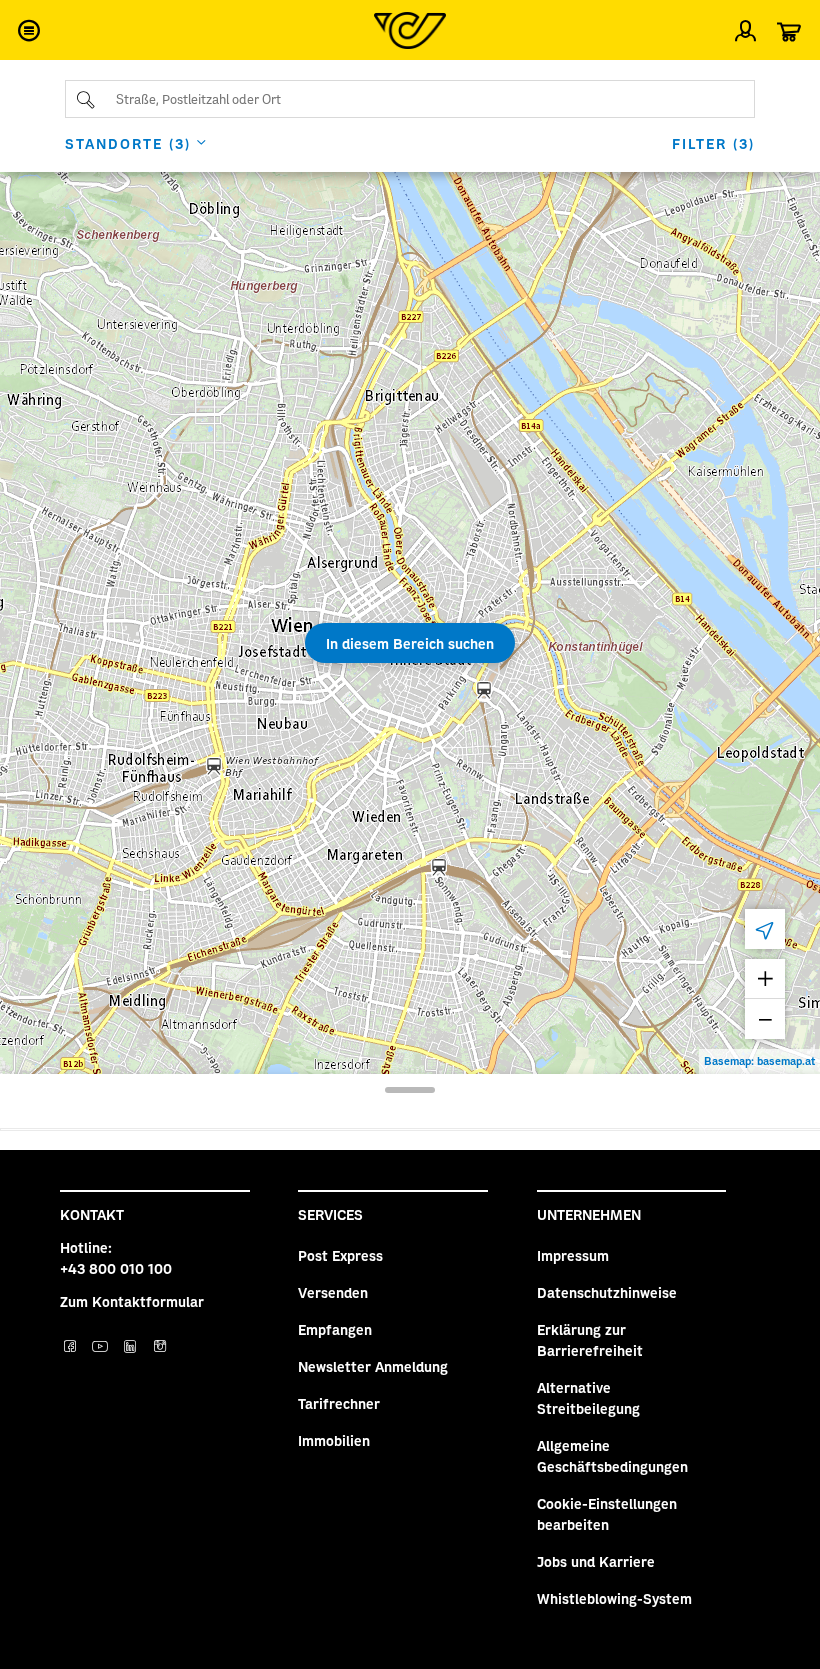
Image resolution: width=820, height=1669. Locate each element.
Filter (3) (713, 143)
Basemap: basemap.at (759, 1060)
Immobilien (334, 1440)
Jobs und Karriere (596, 1561)
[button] (28, 30)
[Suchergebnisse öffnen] (410, 1090)
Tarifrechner (339, 1403)
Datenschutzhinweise (607, 1292)
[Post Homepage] (410, 30)
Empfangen (335, 1329)
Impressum (573, 1255)
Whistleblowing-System (614, 1598)
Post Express (340, 1255)
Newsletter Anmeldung (373, 1366)
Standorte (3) (128, 143)
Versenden (333, 1292)
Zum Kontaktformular (132, 1301)
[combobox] (410, 99)
